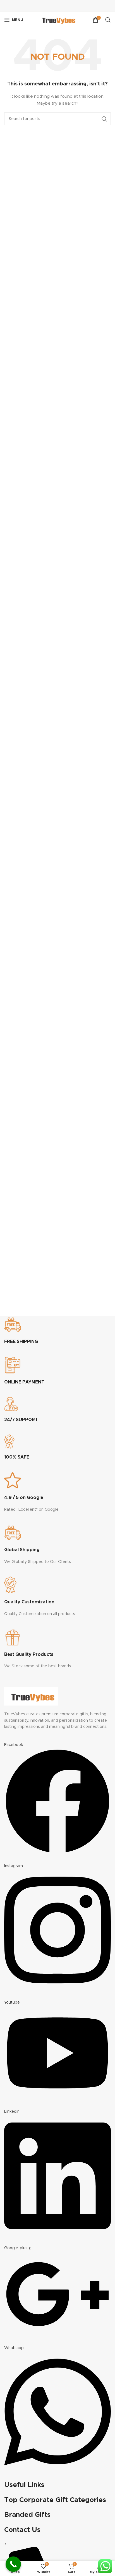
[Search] (108, 20)
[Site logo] (57, 20)
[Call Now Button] (13, 2564)
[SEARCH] (104, 119)
